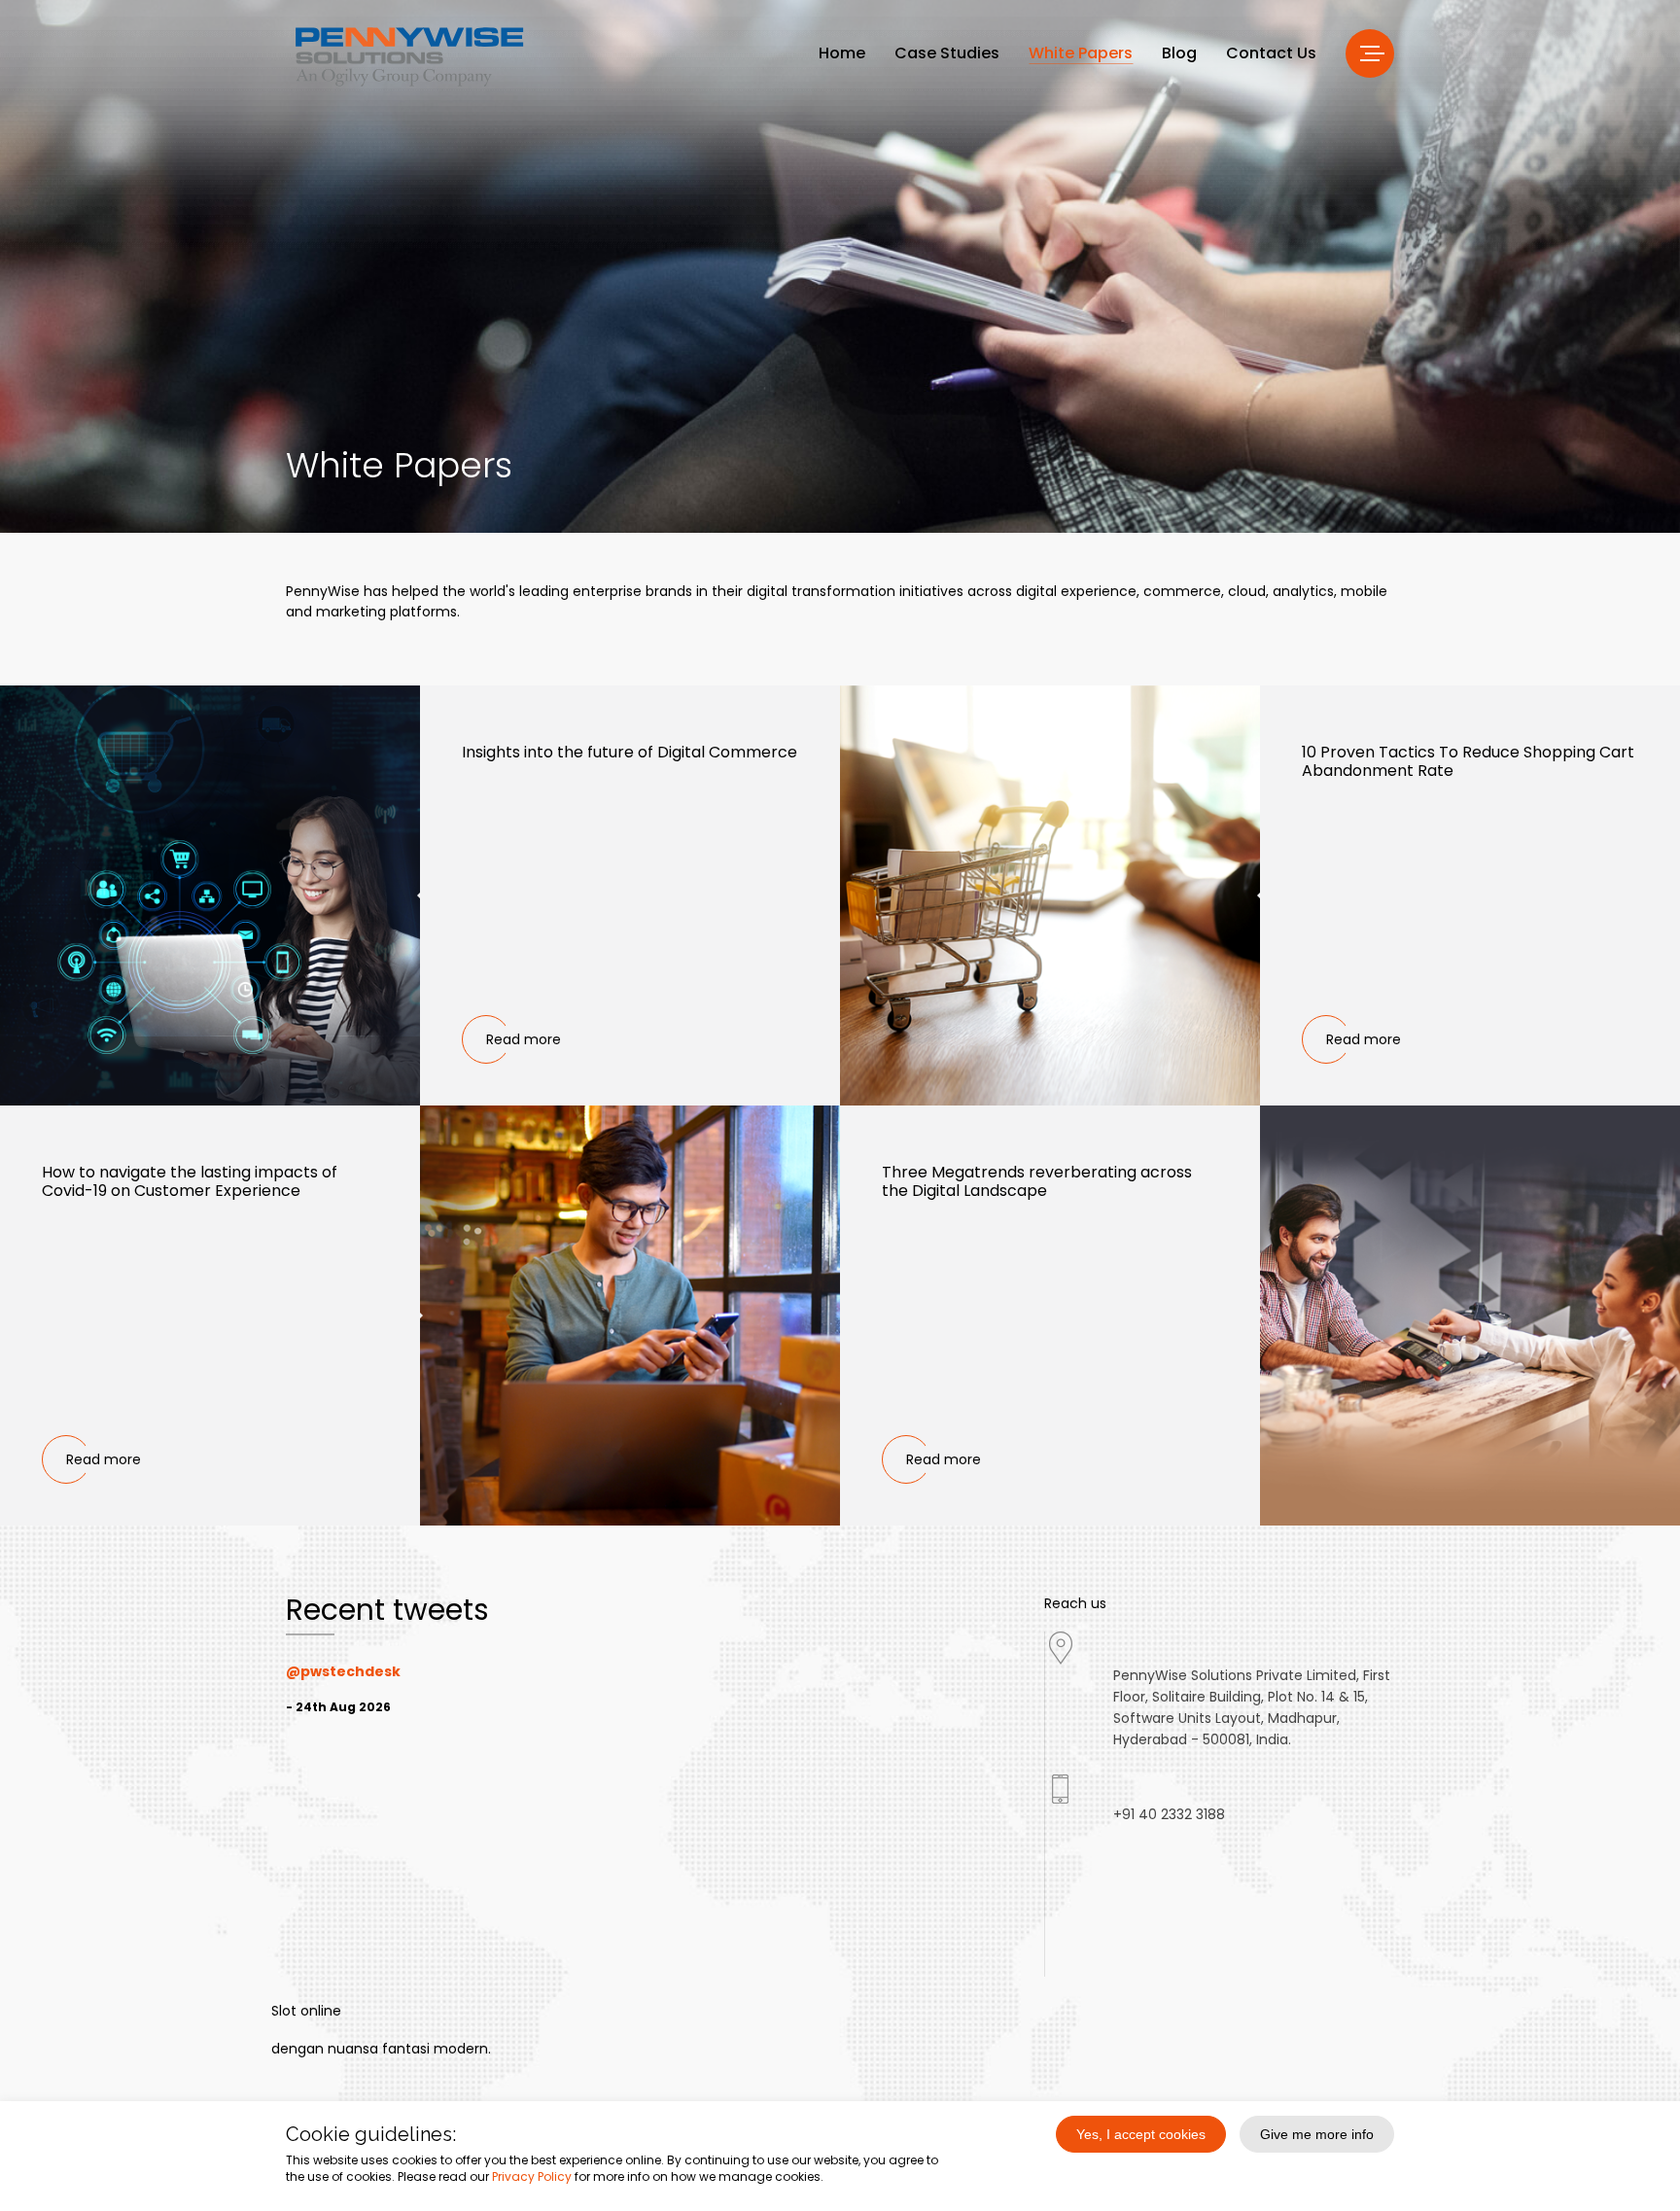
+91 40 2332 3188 (1169, 1814)
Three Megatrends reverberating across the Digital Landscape (1037, 1181)
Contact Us (1271, 53)
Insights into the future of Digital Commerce (630, 752)
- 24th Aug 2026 (338, 1707)
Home (842, 53)
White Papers (1081, 53)
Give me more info (1317, 2134)
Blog (1179, 53)
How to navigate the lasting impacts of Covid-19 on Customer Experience (190, 1181)
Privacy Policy (532, 2176)
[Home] (409, 55)
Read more (524, 1039)
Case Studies (947, 53)
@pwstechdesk (343, 1671)
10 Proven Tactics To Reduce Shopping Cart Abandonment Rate (1468, 761)
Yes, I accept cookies (1141, 2134)
